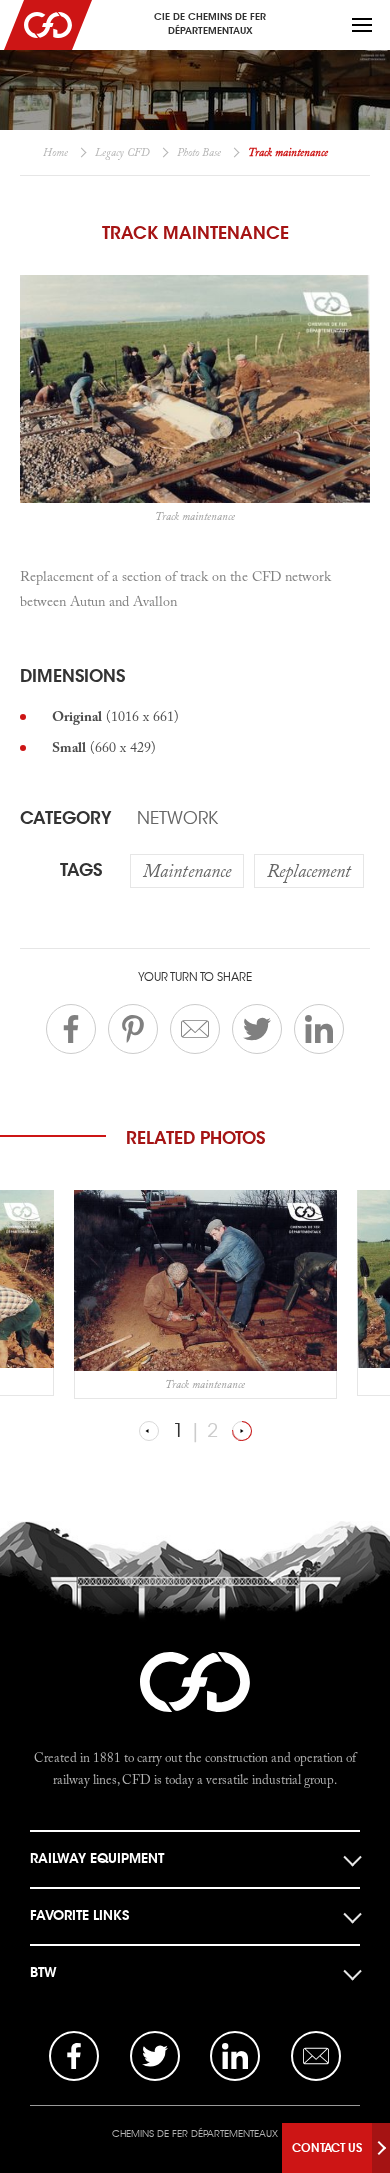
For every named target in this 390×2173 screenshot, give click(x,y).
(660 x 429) (104, 747)
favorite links (79, 1915)
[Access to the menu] (362, 25)
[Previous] (149, 1431)
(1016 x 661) (115, 716)
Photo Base (199, 152)
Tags (81, 870)
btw (43, 1972)
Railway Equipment (97, 1858)
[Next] (242, 1431)
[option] (205, 1294)
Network (177, 818)
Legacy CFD (122, 152)
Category (66, 818)
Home (55, 152)
